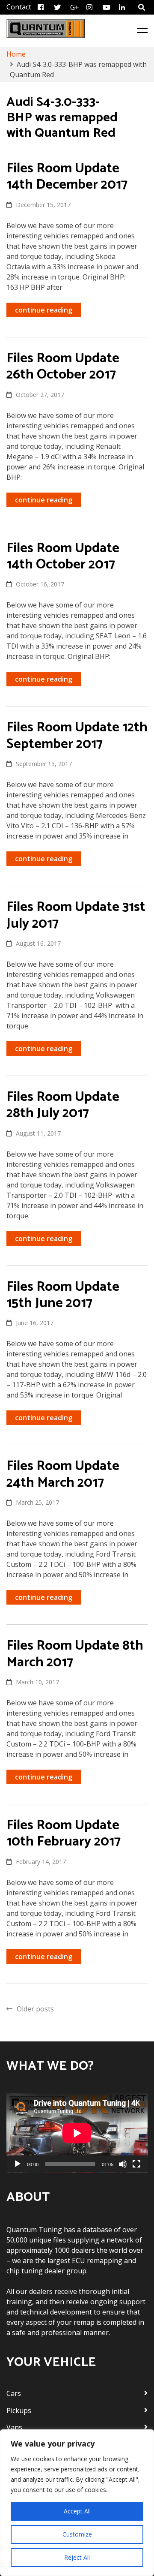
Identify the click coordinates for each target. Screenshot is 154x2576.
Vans (14, 2427)
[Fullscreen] (136, 2164)
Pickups (19, 2411)
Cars (14, 2393)
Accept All (77, 2511)
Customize (77, 2534)
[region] (77, 2503)
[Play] (18, 2164)
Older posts (35, 2009)
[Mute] (123, 2164)
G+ (75, 7)
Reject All (77, 2557)
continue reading (44, 310)
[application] (77, 2133)
